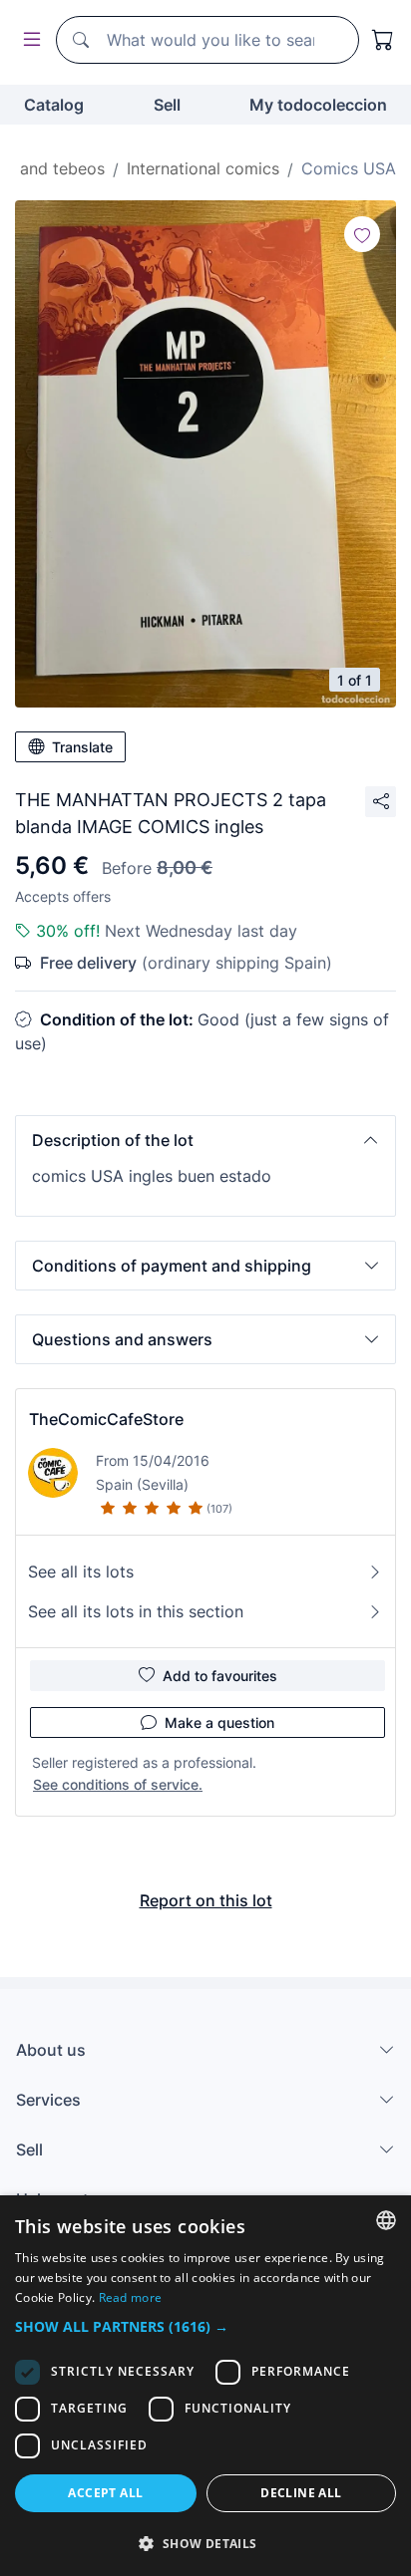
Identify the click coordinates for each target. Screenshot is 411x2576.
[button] (205, 1140)
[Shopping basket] (383, 40)
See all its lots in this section (136, 1611)
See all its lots (81, 1572)
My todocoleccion (318, 105)
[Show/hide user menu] (28, 40)
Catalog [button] (54, 105)
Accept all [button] (105, 2493)
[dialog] (205, 2386)
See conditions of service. (118, 1784)
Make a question (219, 1722)
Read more (131, 2297)
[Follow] (362, 234)
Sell (167, 105)
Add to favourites (220, 1676)
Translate (82, 747)
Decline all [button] (301, 2493)
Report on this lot (206, 1900)
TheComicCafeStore (106, 1419)
